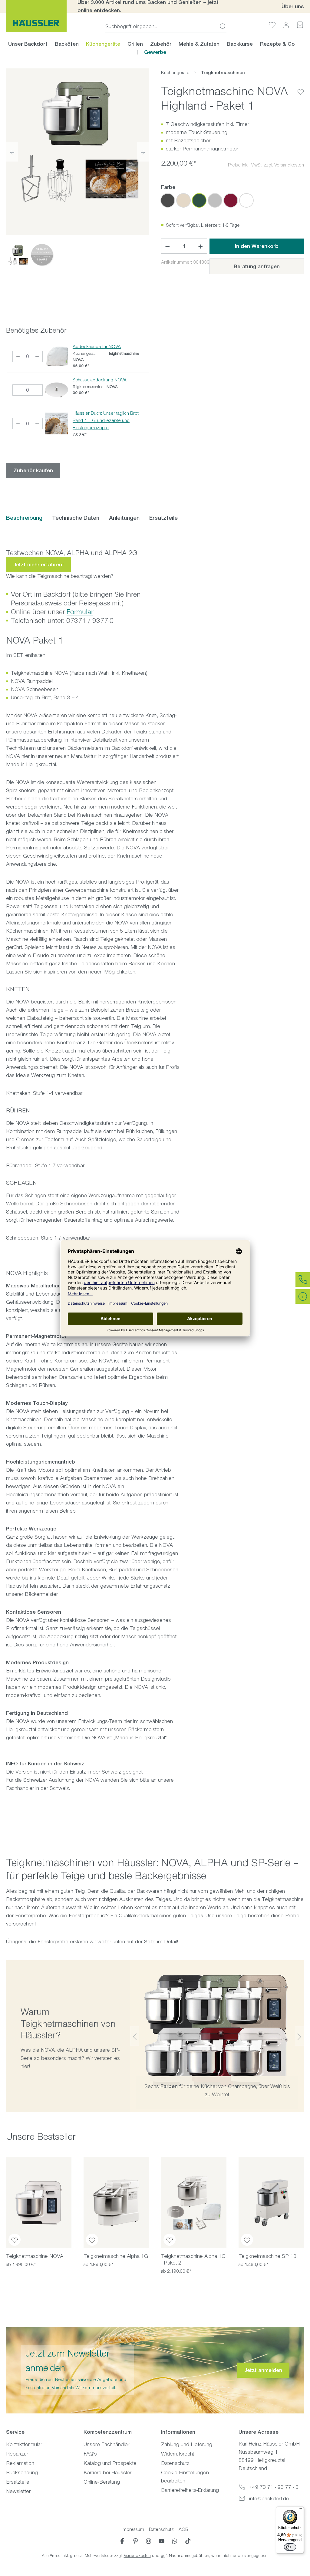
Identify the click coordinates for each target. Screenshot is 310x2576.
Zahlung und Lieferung (187, 2444)
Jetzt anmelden (263, 2370)
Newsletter (18, 2491)
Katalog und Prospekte (110, 2463)
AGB (183, 2529)
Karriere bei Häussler (107, 2472)
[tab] (24, 518)
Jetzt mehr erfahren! (38, 565)
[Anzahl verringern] (167, 246)
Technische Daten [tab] (76, 518)
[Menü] (300, 2510)
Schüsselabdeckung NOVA (100, 380)
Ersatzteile (18, 2482)
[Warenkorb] (300, 25)
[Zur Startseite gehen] (36, 16)
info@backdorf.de (269, 2499)
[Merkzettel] (272, 25)
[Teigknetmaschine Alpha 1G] (116, 2203)
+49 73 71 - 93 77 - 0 (274, 2487)
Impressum (133, 2529)
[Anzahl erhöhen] (201, 246)
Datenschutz (175, 2463)
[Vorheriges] (12, 152)
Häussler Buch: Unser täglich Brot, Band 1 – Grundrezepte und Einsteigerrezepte (106, 420)
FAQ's (90, 2454)
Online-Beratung (102, 2482)
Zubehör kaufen (33, 470)
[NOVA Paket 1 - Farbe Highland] (77, 140)
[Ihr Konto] (286, 25)
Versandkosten (137, 2556)
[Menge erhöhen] (37, 356)
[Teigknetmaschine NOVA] (39, 2203)
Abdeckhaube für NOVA (97, 346)
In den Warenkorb (257, 246)
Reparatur (17, 2454)
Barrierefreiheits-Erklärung (190, 2490)
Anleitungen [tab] (124, 518)
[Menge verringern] (18, 356)
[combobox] (161, 26)
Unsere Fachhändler (106, 2444)
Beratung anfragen (257, 266)
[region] (77, 169)
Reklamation (20, 2463)
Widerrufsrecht (178, 2454)
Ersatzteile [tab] (163, 518)
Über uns (293, 6)
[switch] (290, 2547)
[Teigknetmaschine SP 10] (271, 2203)
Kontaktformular (24, 2444)
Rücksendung (22, 2472)
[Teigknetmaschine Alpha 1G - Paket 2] (194, 2203)
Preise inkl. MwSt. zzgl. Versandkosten (266, 165)
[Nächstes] (143, 152)
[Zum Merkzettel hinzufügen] (301, 87)
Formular (80, 612)
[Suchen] (221, 26)
